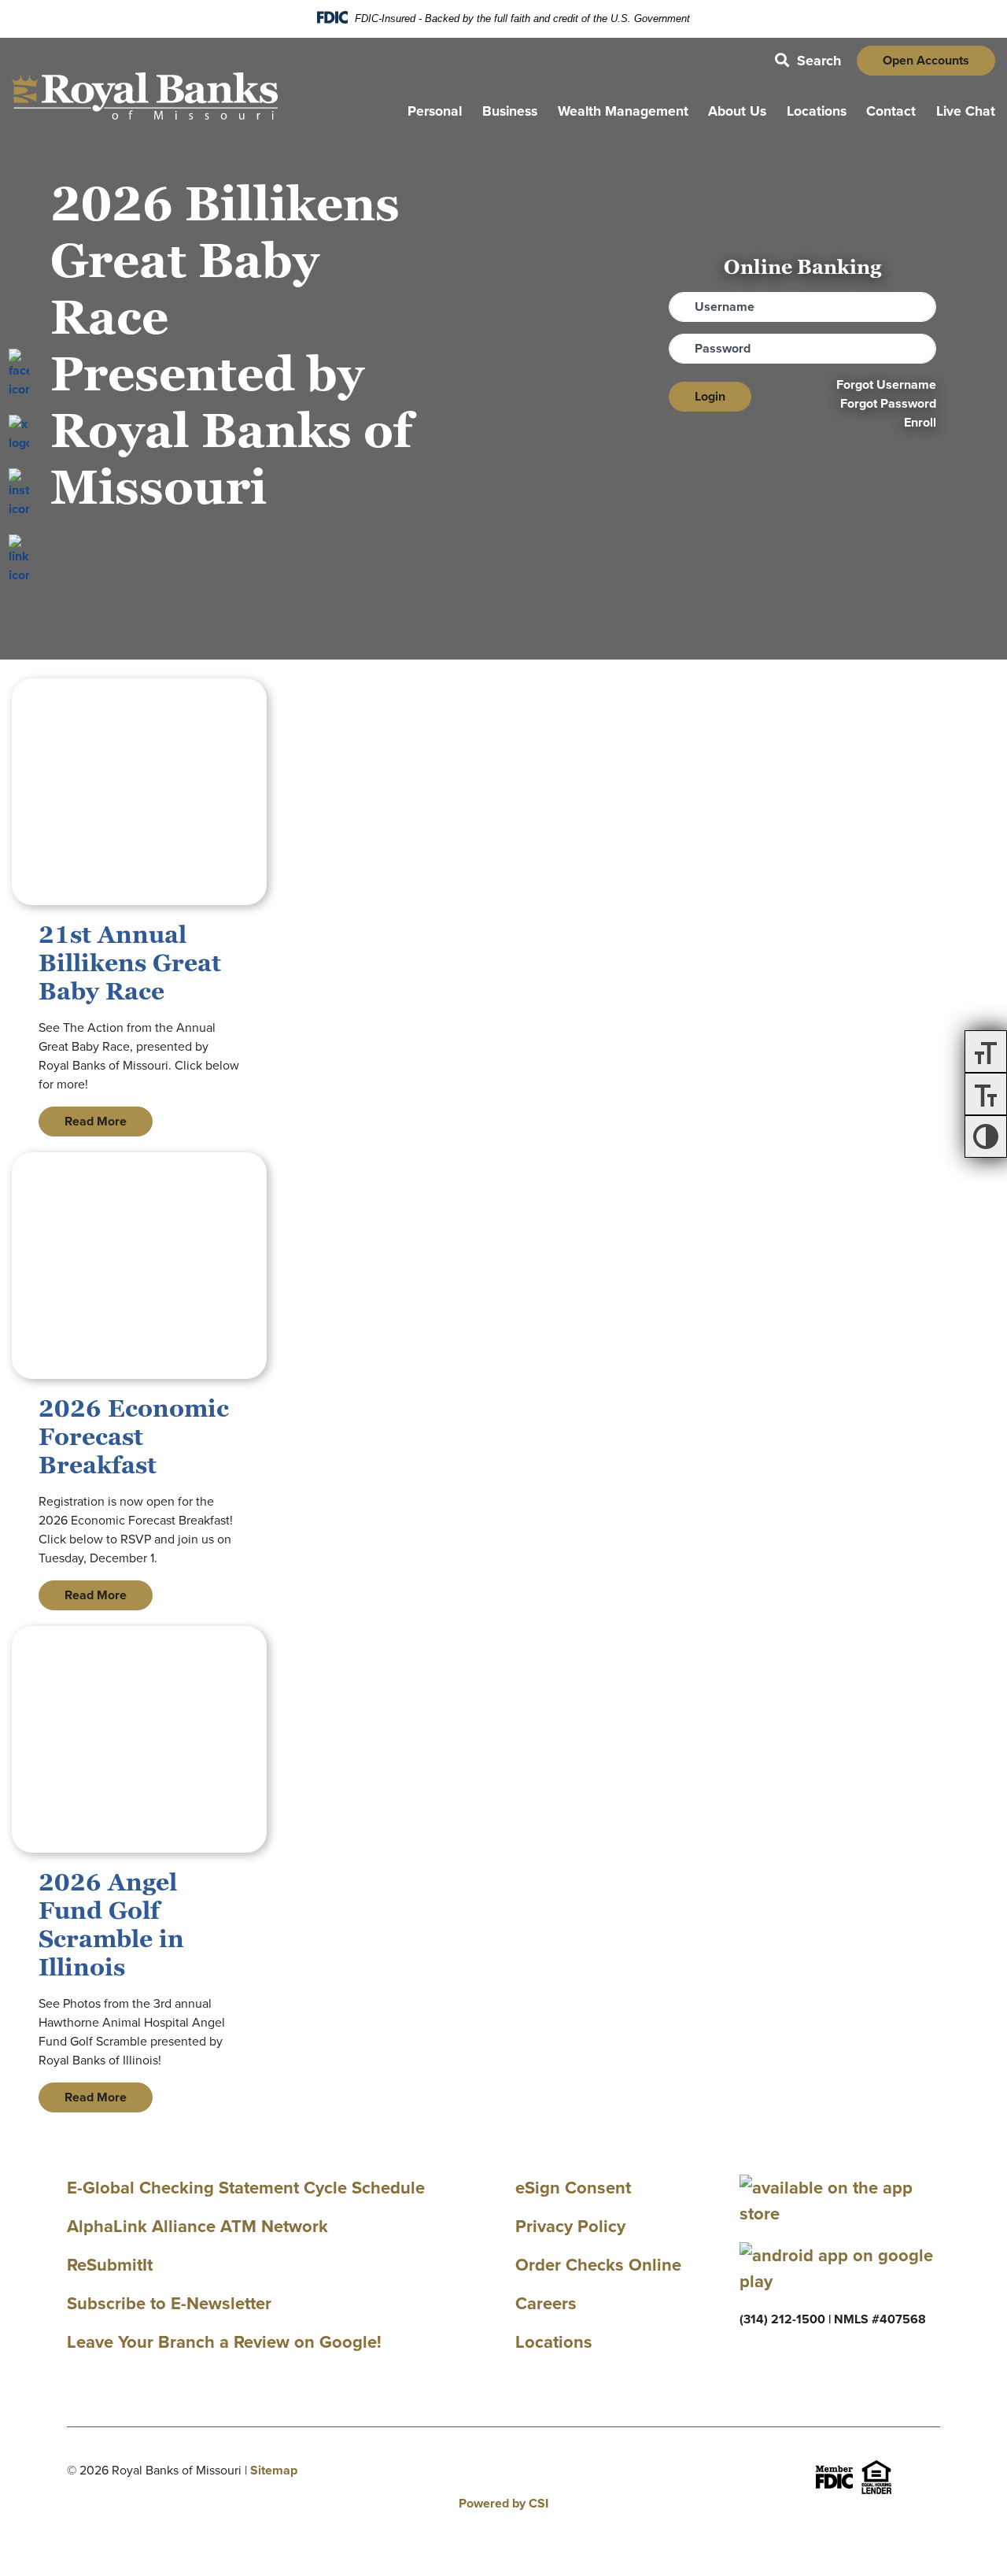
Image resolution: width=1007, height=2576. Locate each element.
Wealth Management (623, 111)
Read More (96, 1121)
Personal (435, 111)
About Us (737, 111)
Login (710, 396)
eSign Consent (573, 2188)
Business (510, 111)
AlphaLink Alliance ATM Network (197, 2226)
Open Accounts (926, 60)
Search (808, 61)
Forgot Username (886, 384)
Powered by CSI (503, 2503)
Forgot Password (888, 403)
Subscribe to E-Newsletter (169, 2303)
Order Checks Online (598, 2265)
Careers (546, 2303)
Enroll (920, 422)
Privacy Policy (570, 2226)
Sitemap (274, 2470)
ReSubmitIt (110, 2265)
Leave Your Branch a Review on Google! (224, 2342)
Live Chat (966, 111)
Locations (817, 111)
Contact (891, 111)
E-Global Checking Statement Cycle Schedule (246, 2188)
